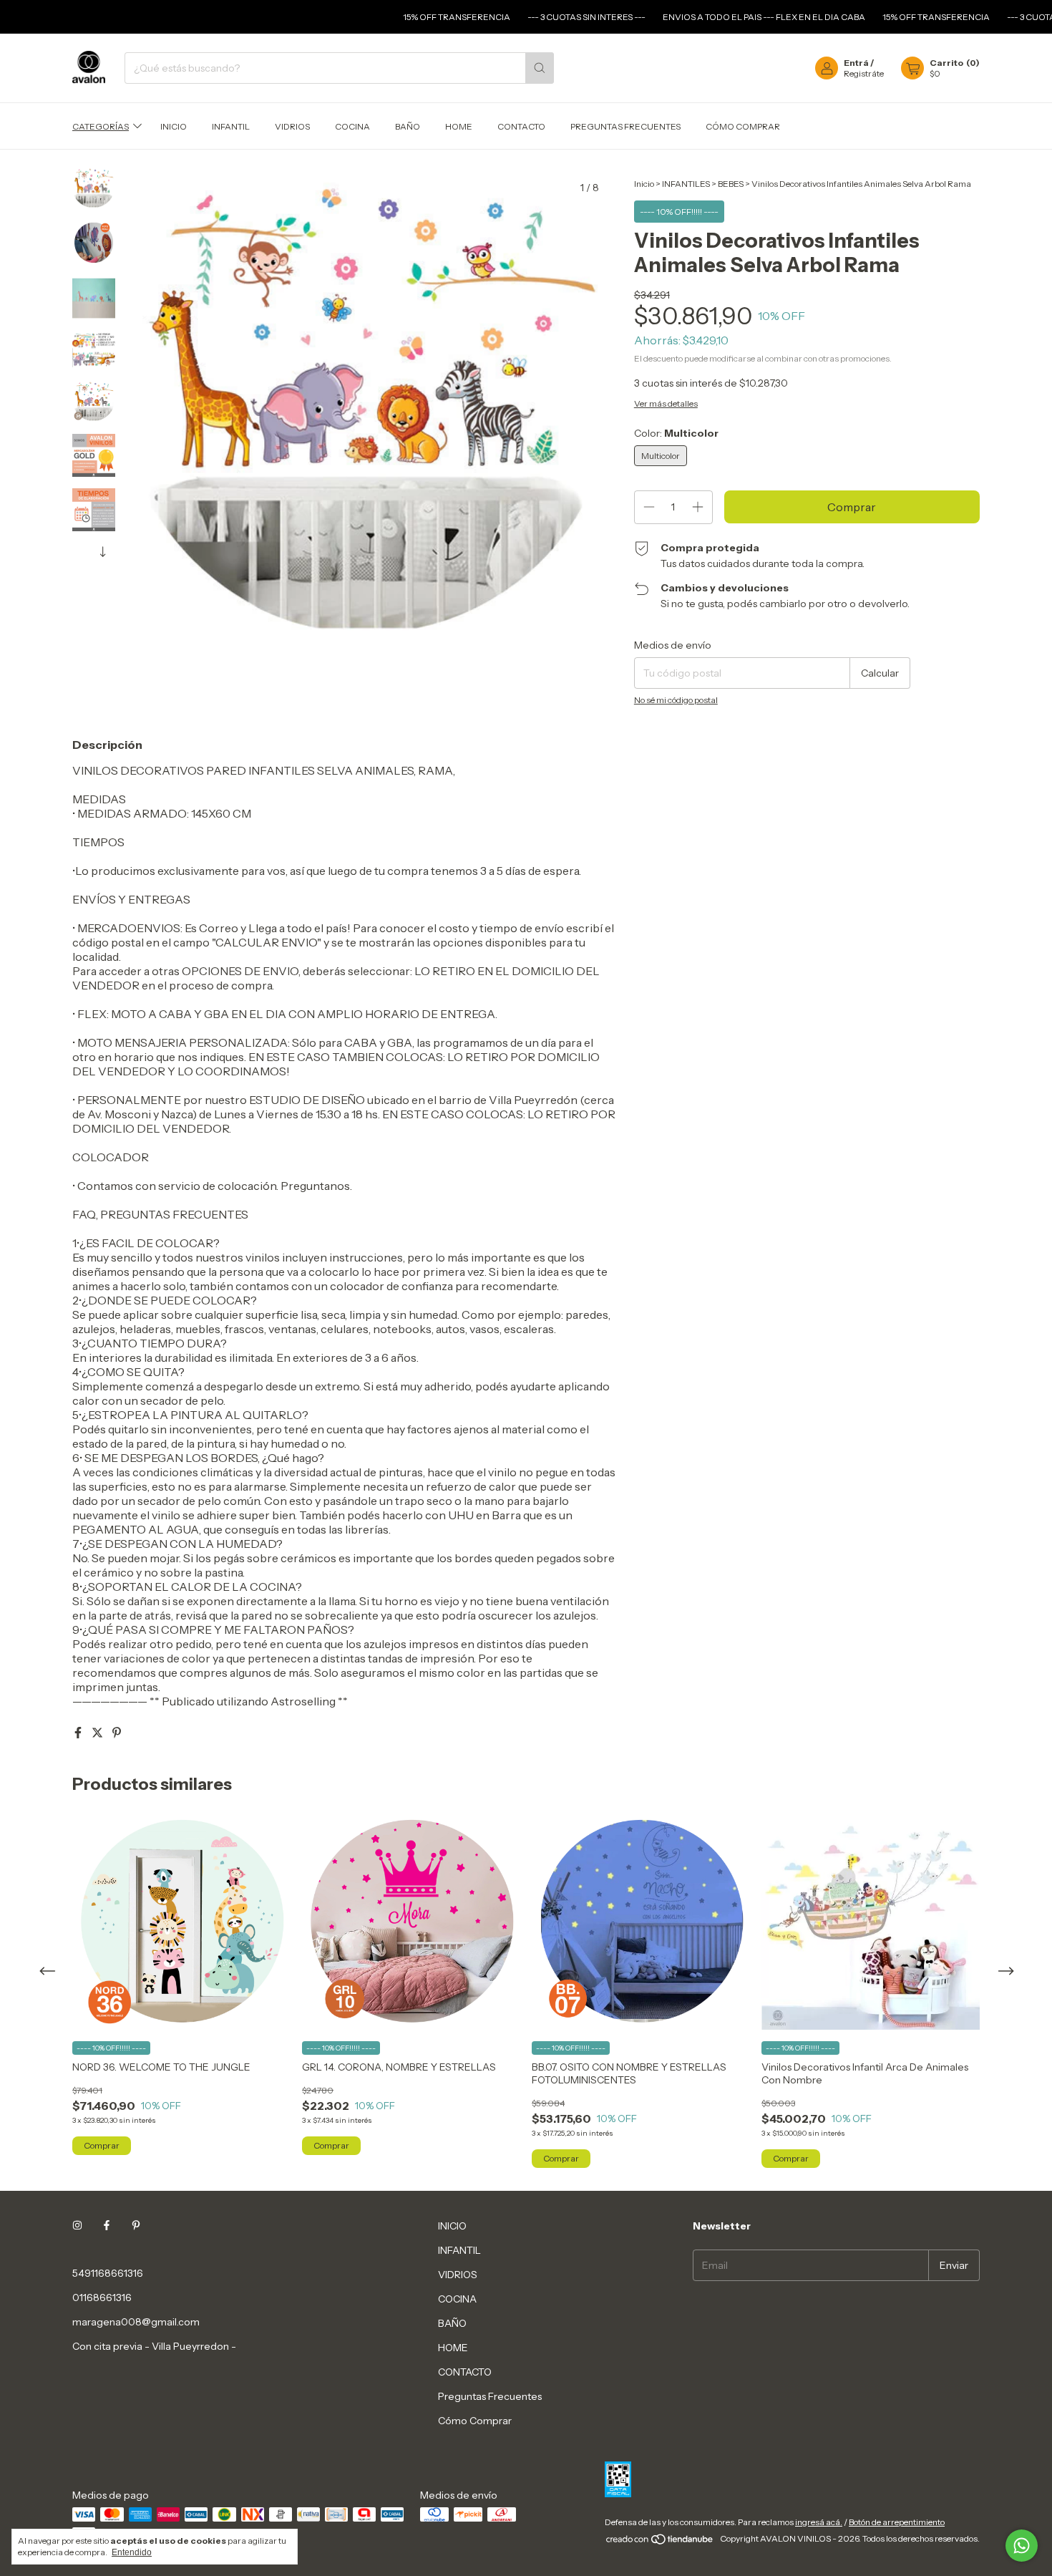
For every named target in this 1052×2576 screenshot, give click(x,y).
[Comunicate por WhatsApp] (1022, 2546)
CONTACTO (521, 126)
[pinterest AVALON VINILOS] (136, 2226)
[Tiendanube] (660, 2542)
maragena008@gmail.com (136, 2322)
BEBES (731, 184)
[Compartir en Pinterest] (117, 1733)
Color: (676, 433)
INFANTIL (231, 126)
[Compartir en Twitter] (98, 1733)
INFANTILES (686, 184)
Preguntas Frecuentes (625, 126)
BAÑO (408, 126)
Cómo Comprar (743, 126)
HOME (459, 126)
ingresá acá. (819, 2522)
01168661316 (102, 2297)
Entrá (856, 63)
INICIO (174, 126)
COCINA (352, 126)
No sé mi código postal (676, 700)
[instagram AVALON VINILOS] (77, 2226)
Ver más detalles (666, 403)
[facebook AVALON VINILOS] (107, 2226)
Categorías (101, 126)
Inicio (644, 184)
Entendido (132, 2552)
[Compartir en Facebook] (79, 1733)
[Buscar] (540, 68)
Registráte (864, 73)
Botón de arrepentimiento (897, 2522)
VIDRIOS (292, 126)
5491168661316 (108, 2273)
